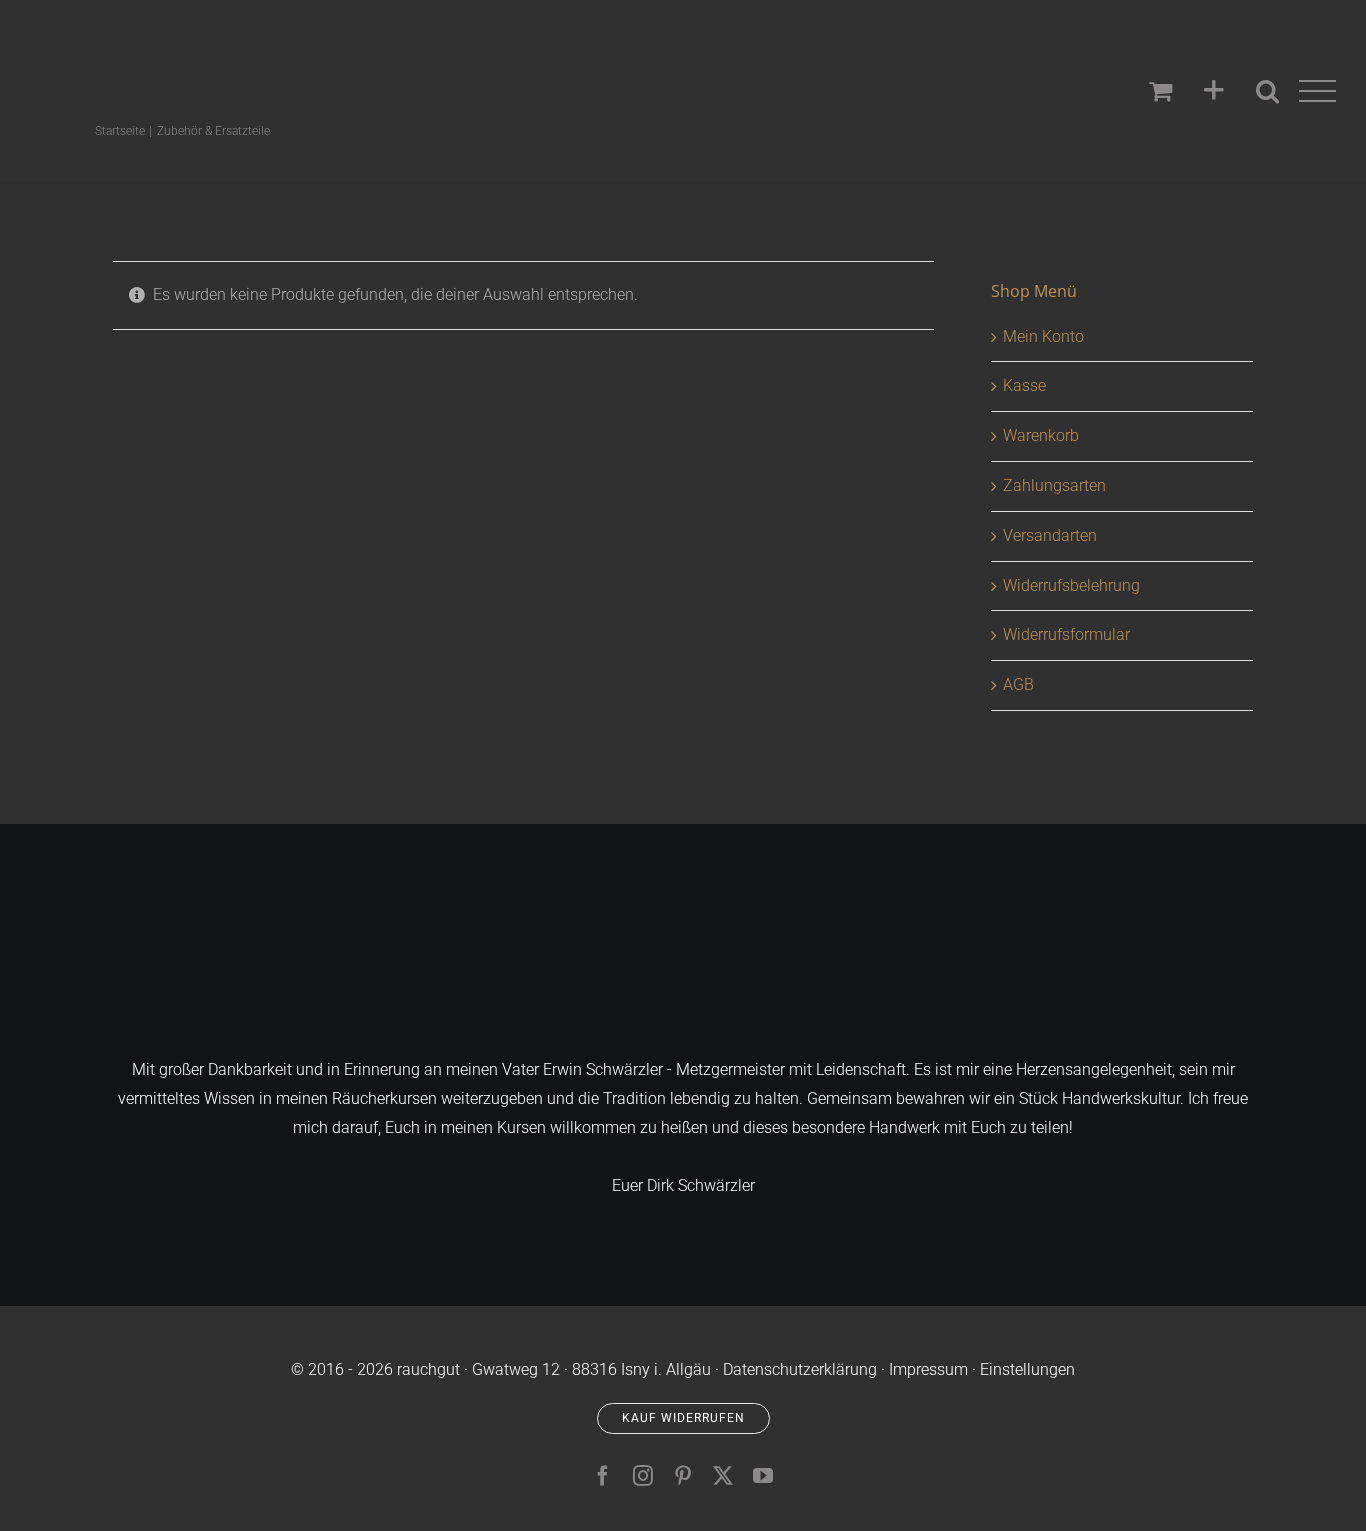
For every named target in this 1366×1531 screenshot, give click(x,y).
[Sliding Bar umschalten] (1214, 91)
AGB (1018, 684)
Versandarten (1050, 535)
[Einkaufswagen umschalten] (1160, 90)
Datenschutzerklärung (800, 1369)
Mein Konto (1043, 336)
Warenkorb (1041, 435)
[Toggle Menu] (1318, 91)
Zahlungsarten (1054, 485)
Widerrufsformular (1066, 634)
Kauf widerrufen (683, 1418)
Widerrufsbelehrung (1071, 585)
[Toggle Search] (1267, 90)
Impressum (928, 1369)
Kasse (1024, 385)
